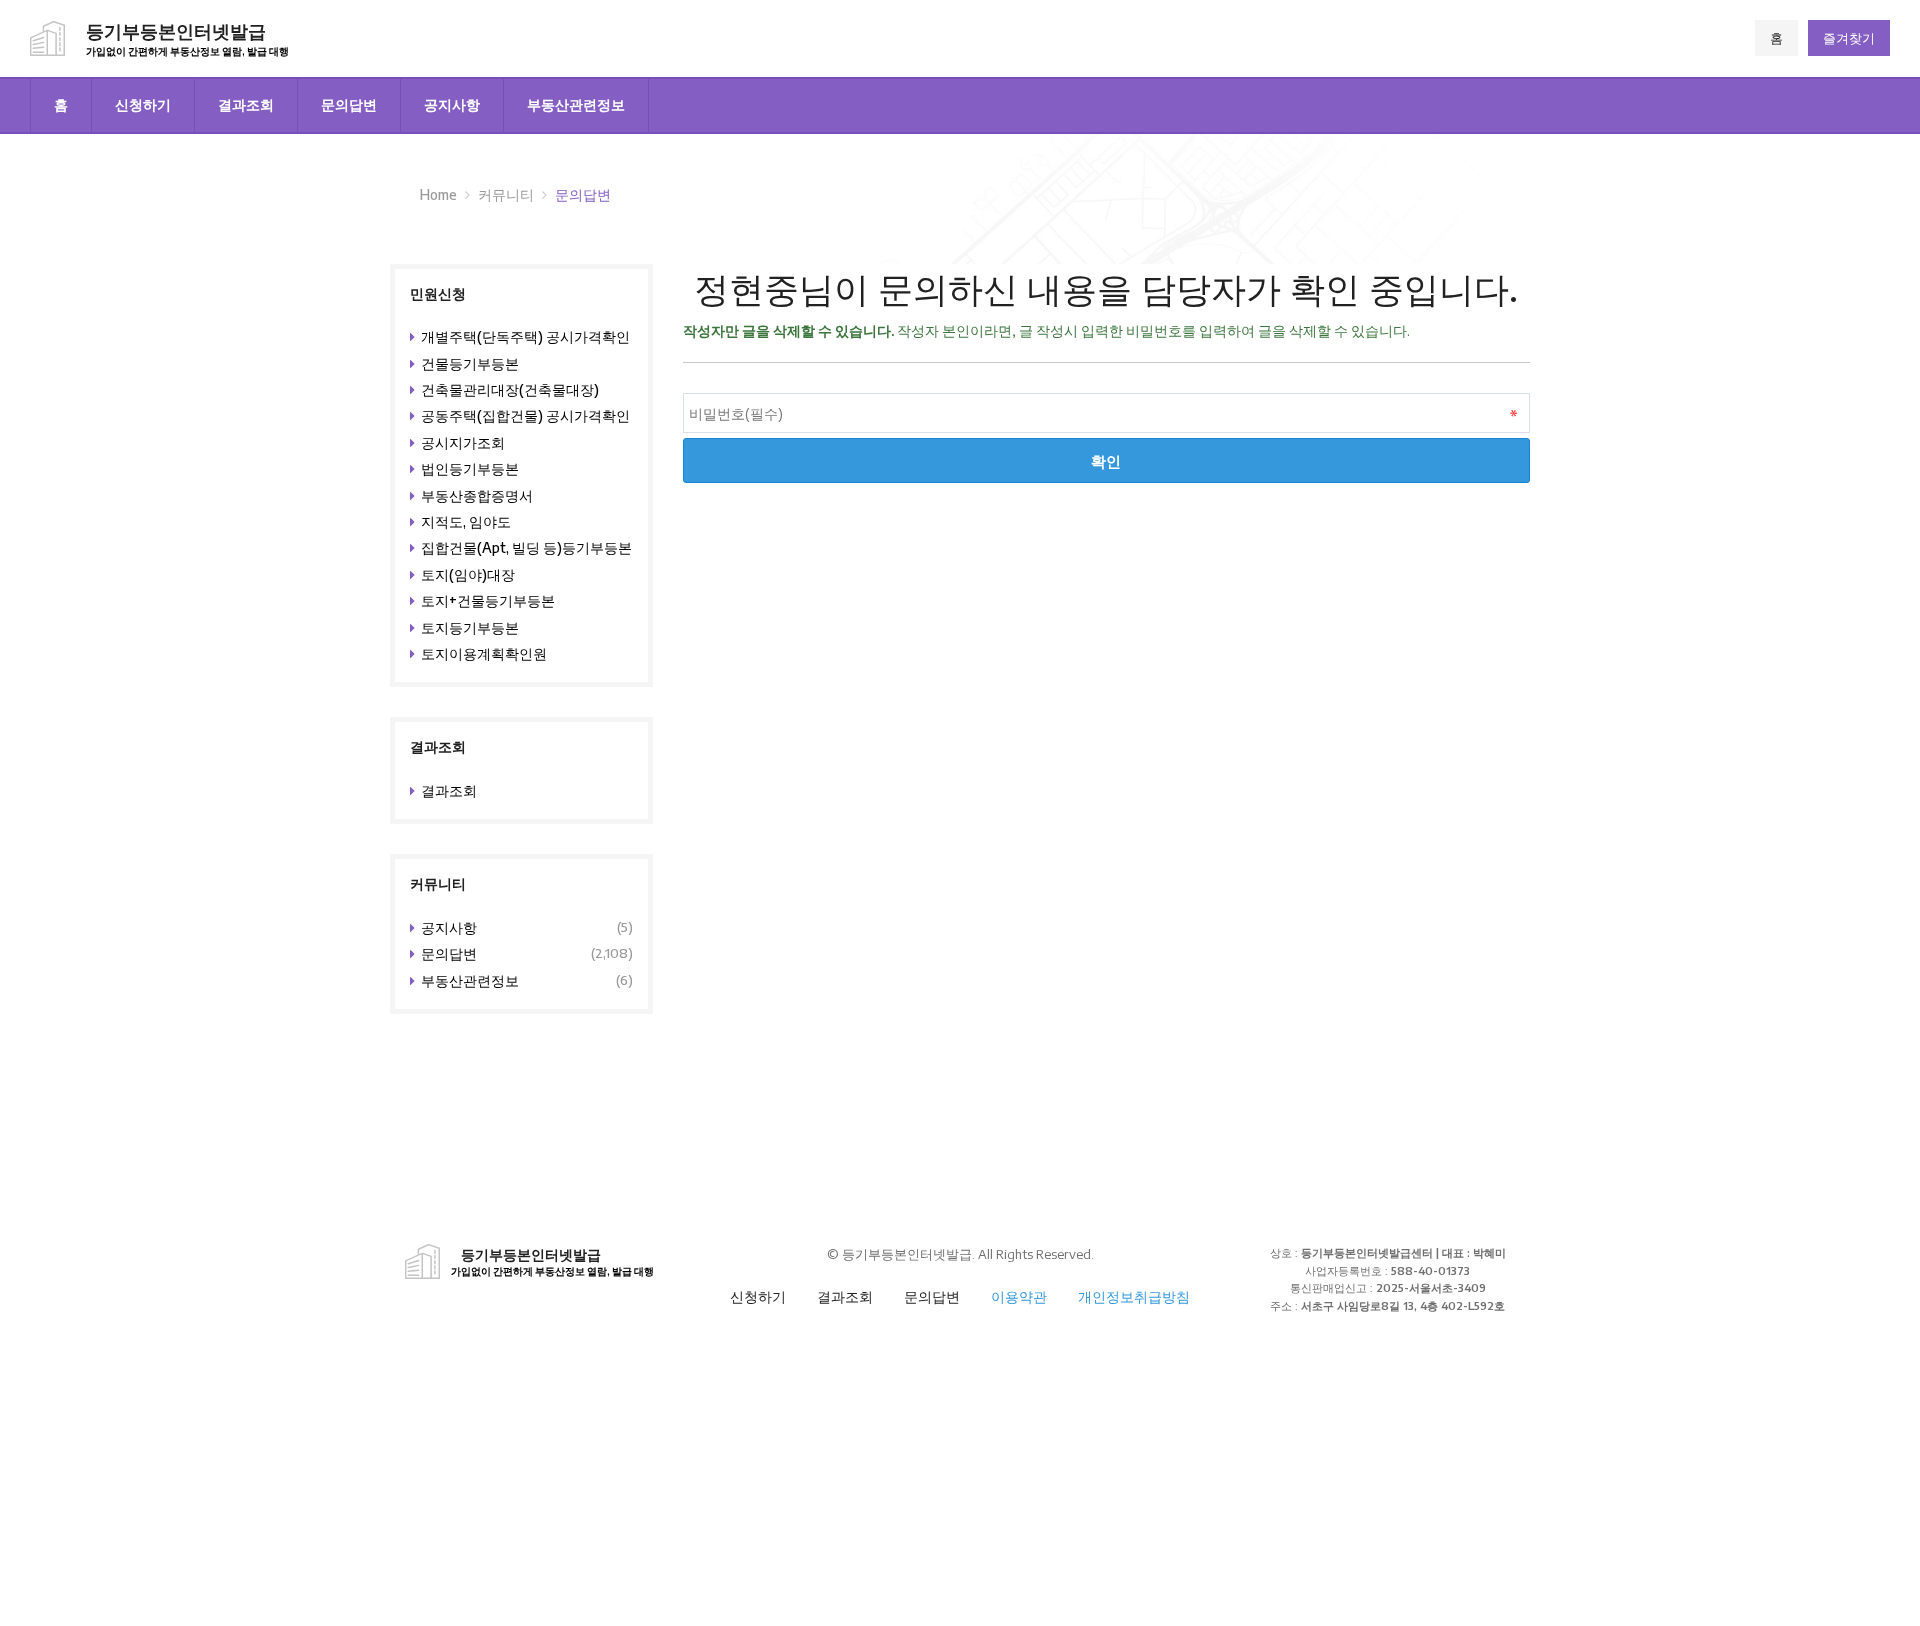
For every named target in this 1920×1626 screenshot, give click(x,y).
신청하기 (143, 104)
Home (438, 194)
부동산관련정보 (576, 104)
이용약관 (1019, 1296)
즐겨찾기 (1849, 38)
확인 (1106, 460)
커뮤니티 (506, 194)
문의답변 (349, 104)
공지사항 (452, 104)
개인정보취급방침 (1134, 1296)
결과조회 (246, 104)
